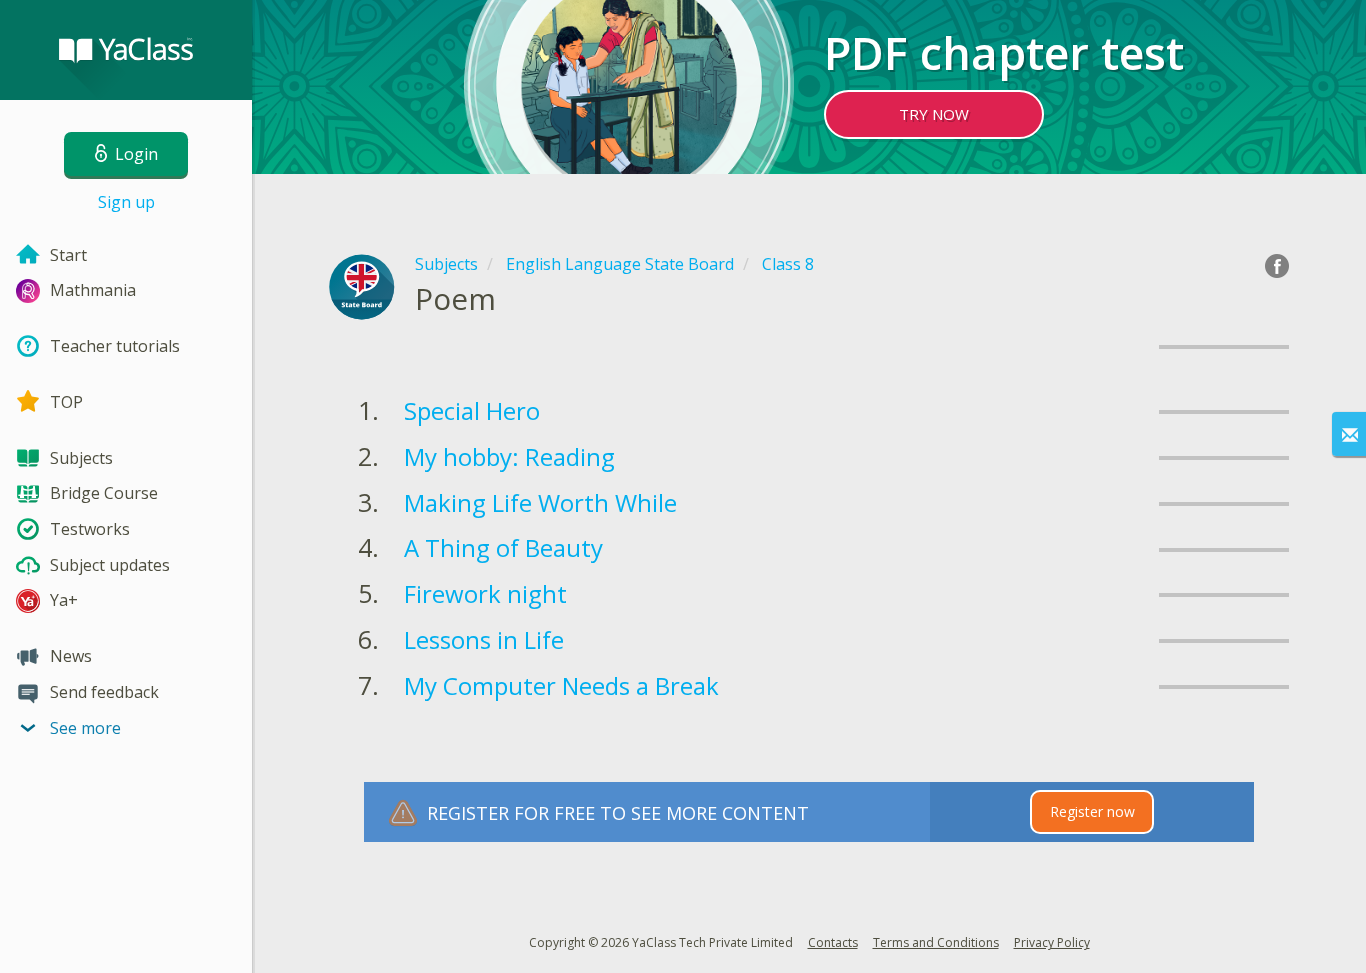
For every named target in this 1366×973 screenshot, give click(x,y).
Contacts (833, 942)
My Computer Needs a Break (561, 685)
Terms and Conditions (936, 942)
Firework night (485, 593)
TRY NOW (934, 114)
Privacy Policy (1052, 942)
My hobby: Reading (509, 456)
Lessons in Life (484, 639)
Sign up (126, 202)
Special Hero (472, 410)
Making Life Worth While (540, 502)
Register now (1092, 811)
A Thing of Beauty (503, 547)
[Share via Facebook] (1277, 266)
